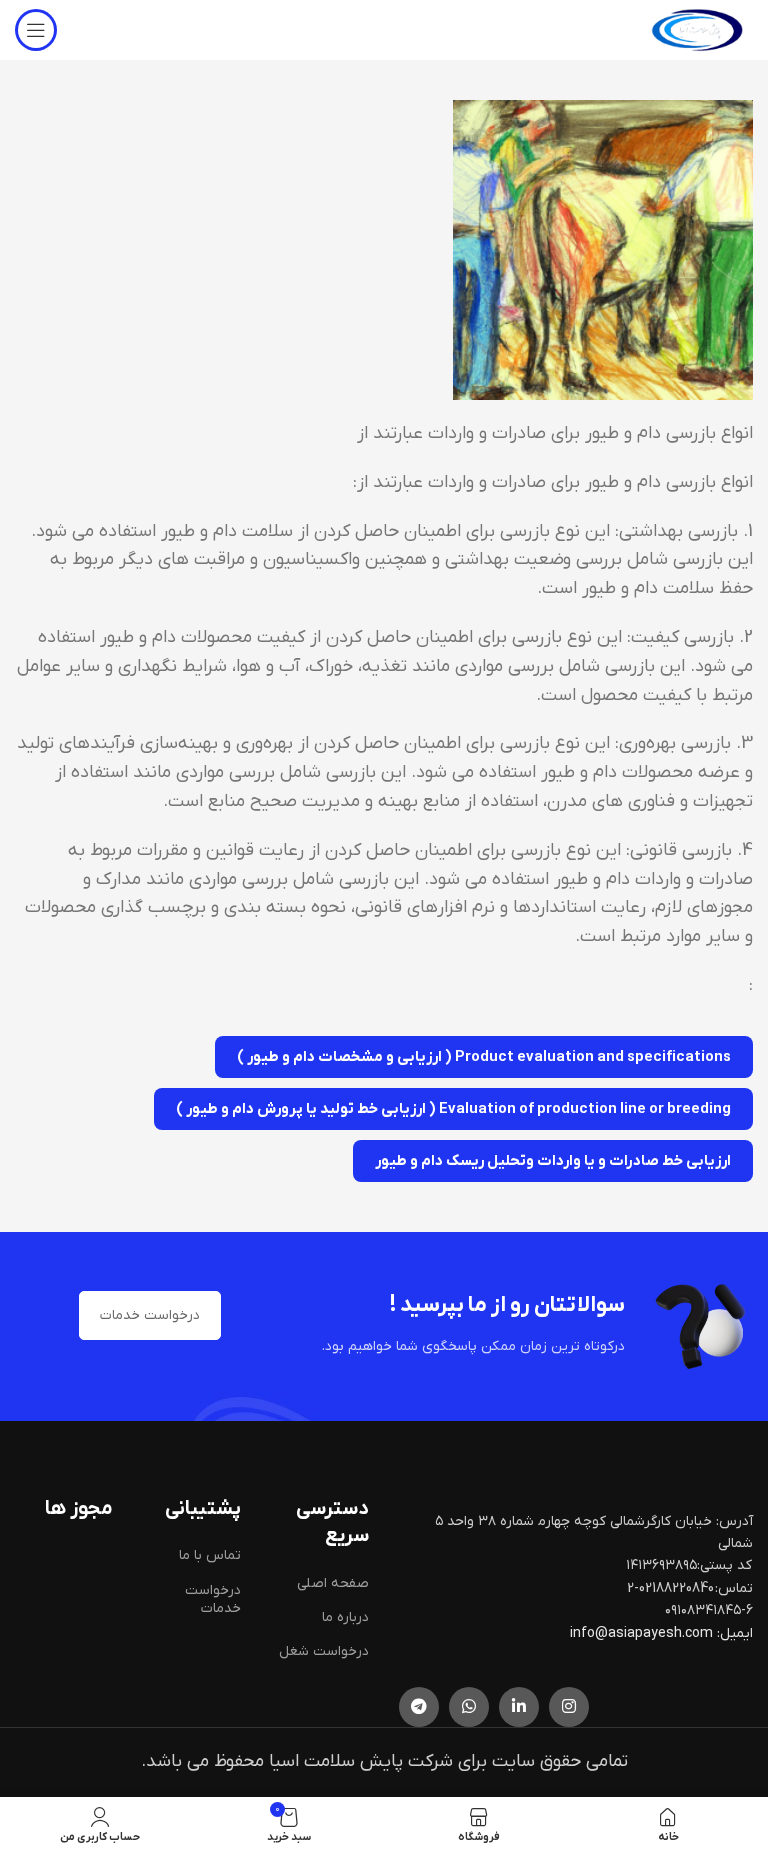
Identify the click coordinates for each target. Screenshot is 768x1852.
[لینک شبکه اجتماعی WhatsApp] (469, 1707)
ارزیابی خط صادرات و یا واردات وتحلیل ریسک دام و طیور (553, 1161)
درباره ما (345, 1617)
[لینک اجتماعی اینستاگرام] (569, 1707)
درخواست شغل (324, 1651)
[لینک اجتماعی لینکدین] (519, 1707)
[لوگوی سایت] (697, 29)
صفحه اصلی (333, 1583)
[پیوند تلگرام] (419, 1707)
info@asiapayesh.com (643, 1633)
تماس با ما (210, 1555)
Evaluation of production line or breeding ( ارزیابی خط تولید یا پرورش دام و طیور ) (453, 1109)
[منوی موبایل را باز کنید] (36, 30)
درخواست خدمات (150, 1315)
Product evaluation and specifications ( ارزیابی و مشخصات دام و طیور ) (484, 1057)
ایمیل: (735, 1633)
